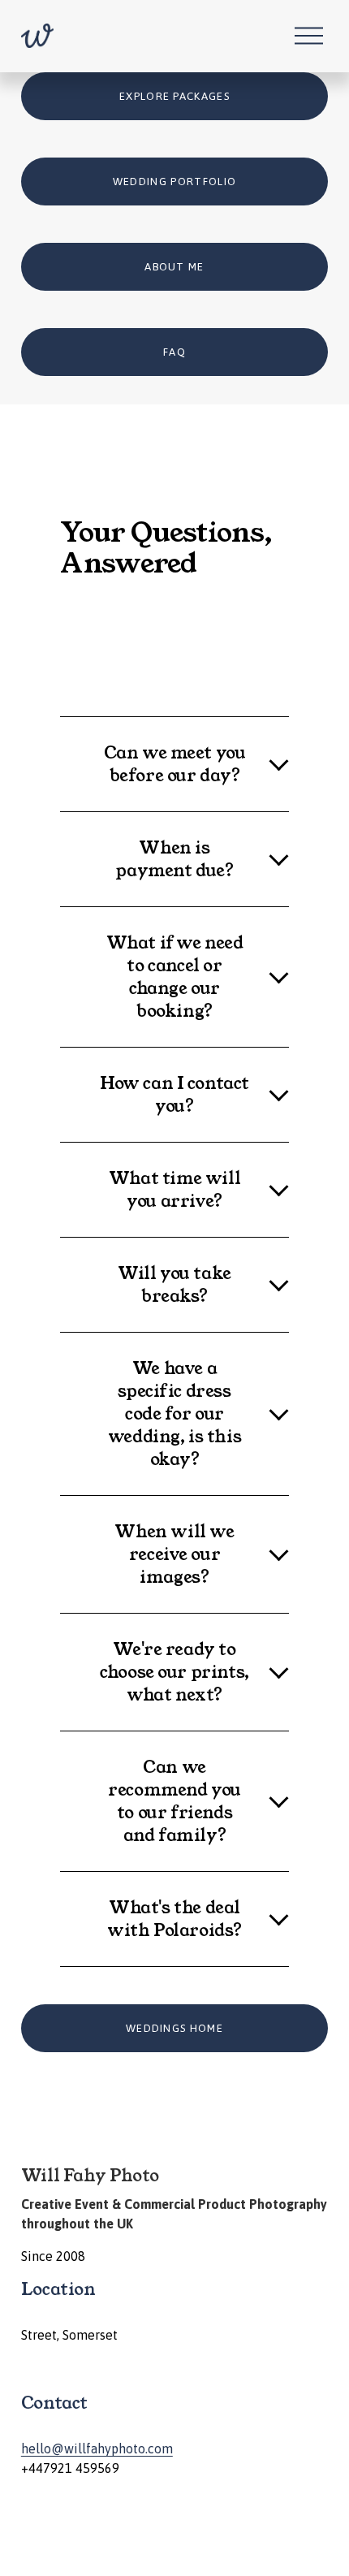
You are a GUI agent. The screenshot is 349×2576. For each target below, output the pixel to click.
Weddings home (174, 2028)
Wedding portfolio (175, 182)
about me (174, 267)
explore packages (174, 96)
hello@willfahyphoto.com (97, 2448)
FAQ (174, 352)
